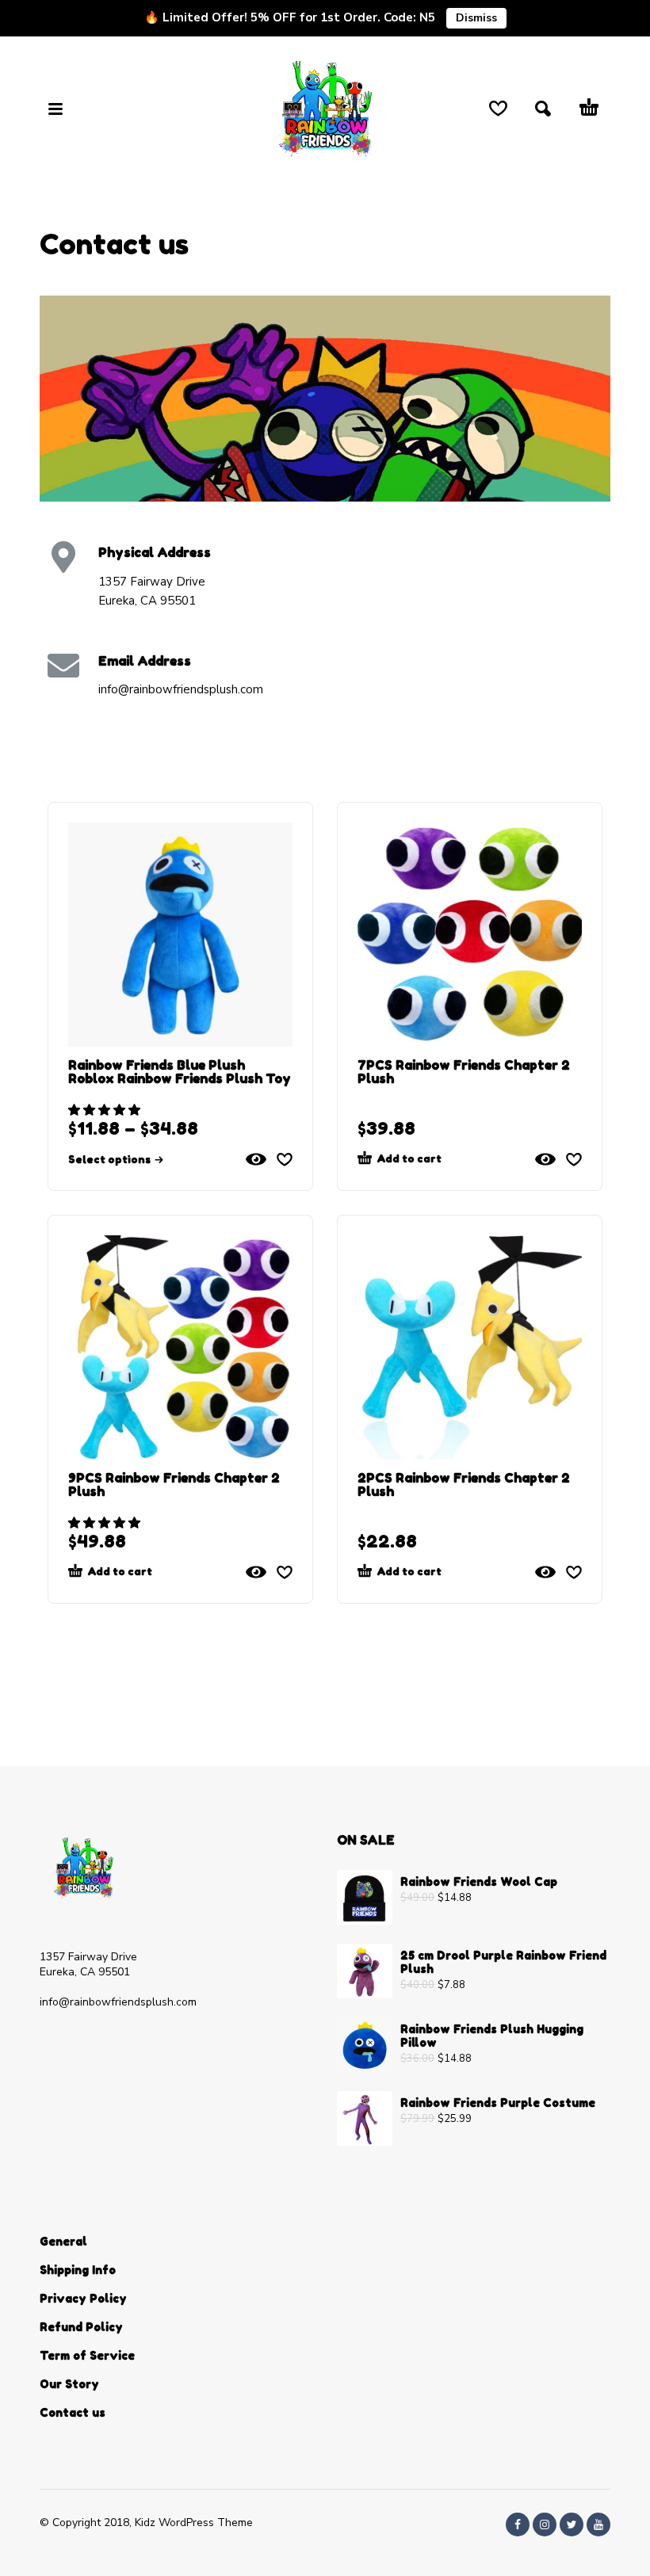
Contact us (73, 2412)
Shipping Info (78, 2270)
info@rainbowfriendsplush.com (118, 2002)
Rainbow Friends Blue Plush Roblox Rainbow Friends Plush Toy (180, 1072)
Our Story (69, 2384)
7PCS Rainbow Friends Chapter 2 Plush (464, 1072)
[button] (106, 1110)
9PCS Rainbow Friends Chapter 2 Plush (174, 1485)
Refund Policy (81, 2327)
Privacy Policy (83, 2298)
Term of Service (87, 2355)
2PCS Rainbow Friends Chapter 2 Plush (464, 1485)
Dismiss (476, 18)
